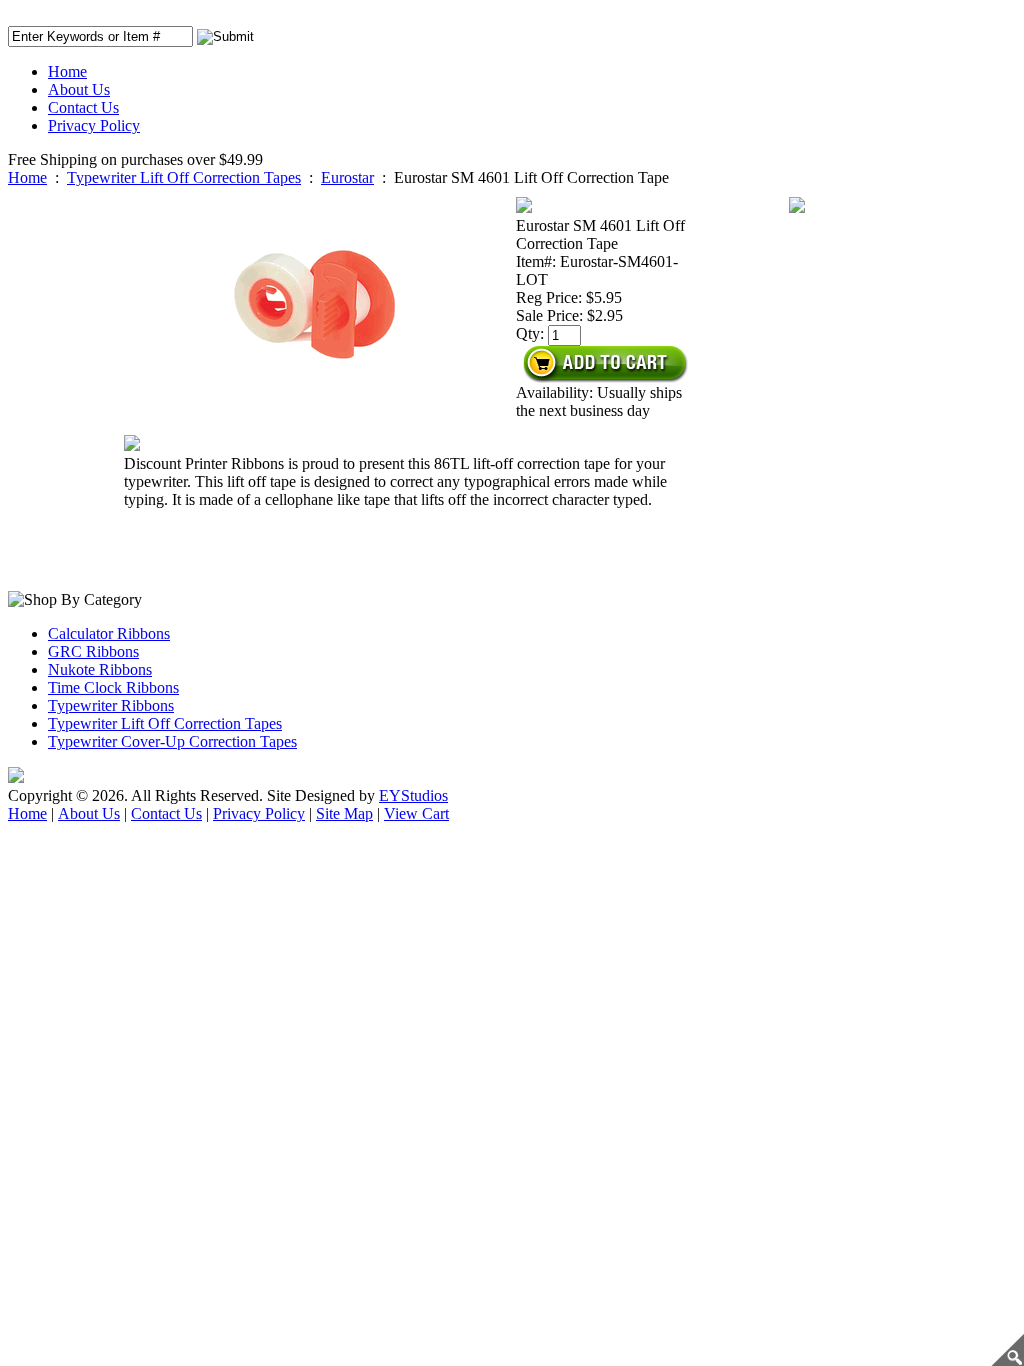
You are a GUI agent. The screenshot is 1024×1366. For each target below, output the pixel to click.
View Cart (416, 813)
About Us (79, 89)
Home (67, 71)
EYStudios (413, 795)
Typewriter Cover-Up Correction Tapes (172, 741)
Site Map (344, 813)
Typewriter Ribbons (111, 705)
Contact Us (83, 107)
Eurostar (347, 177)
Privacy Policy (94, 125)
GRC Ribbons (93, 651)
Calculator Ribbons (109, 633)
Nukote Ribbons (100, 669)
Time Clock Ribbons (113, 687)
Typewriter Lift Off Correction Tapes (184, 177)
